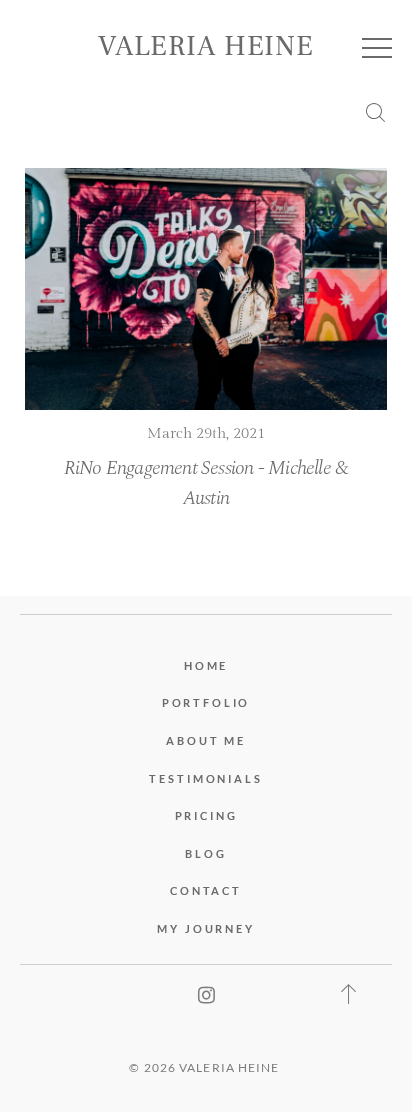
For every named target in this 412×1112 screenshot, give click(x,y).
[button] (377, 48)
